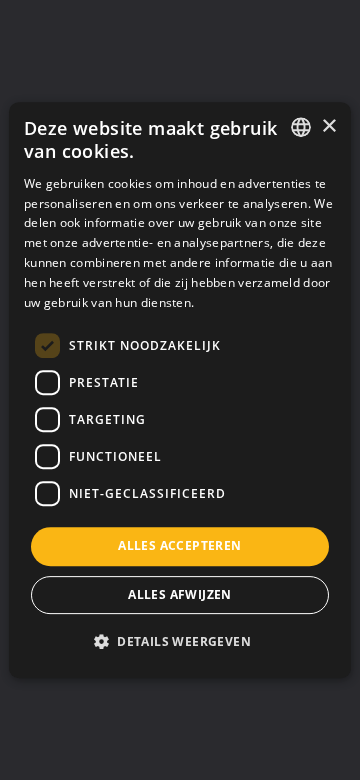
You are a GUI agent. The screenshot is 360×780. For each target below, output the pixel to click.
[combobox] (301, 127)
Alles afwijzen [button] (180, 594)
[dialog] (180, 390)
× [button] (328, 126)
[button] (180, 641)
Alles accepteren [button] (179, 545)
